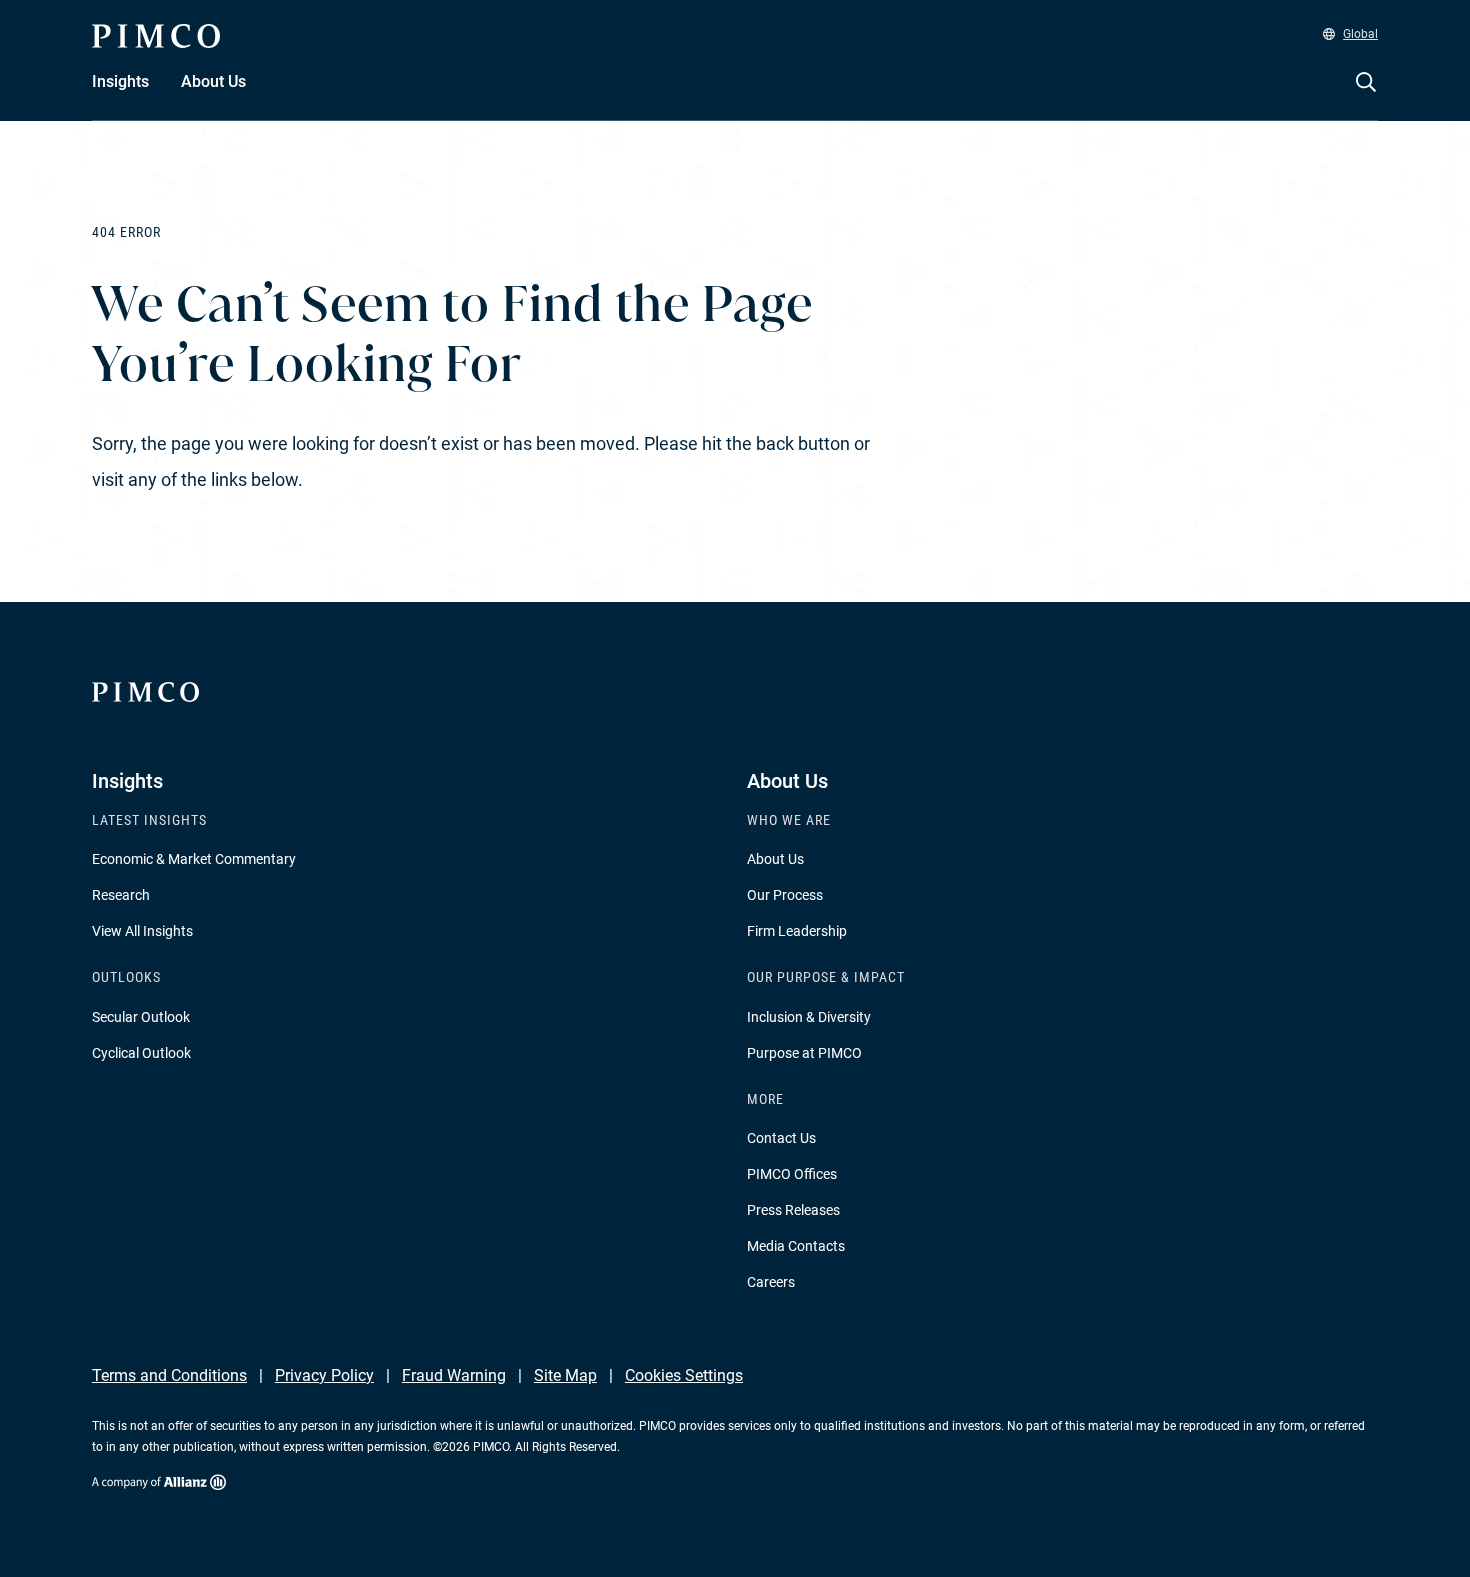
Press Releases (793, 1210)
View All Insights (142, 931)
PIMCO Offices (792, 1174)
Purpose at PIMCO (804, 1053)
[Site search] (1366, 96)
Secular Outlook (141, 1017)
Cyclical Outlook (141, 1053)
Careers (771, 1282)
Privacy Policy (324, 1375)
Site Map (565, 1375)
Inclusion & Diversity (809, 1017)
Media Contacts (796, 1246)
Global (1360, 34)
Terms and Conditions (169, 1375)
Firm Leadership (797, 931)
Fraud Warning (454, 1375)
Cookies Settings (684, 1375)
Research (121, 895)
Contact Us (781, 1138)
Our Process (785, 895)
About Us (775, 859)
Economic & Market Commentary (194, 859)
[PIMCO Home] (156, 36)
